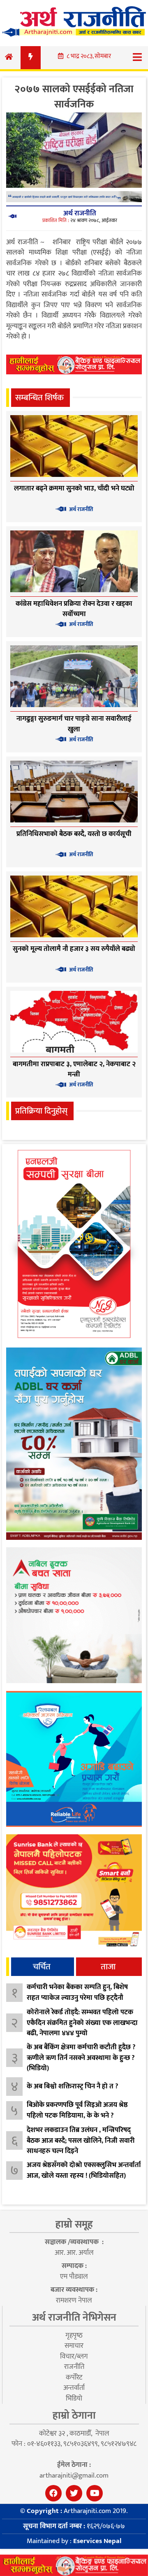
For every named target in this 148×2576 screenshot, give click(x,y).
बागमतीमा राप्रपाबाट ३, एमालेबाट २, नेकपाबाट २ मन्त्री (74, 1070)
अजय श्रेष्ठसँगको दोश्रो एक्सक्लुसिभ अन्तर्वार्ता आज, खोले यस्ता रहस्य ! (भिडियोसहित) (84, 2170)
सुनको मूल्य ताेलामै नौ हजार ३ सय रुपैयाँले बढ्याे (74, 949)
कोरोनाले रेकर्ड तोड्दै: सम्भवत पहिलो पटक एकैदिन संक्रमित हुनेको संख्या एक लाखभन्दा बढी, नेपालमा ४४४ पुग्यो (82, 2023)
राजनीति (74, 2367)
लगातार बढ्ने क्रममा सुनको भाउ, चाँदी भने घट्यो (74, 488)
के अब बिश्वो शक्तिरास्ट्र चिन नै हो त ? (73, 2086)
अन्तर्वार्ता (74, 2388)
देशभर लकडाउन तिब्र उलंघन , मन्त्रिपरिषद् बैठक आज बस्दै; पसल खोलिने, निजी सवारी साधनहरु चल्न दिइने (81, 2140)
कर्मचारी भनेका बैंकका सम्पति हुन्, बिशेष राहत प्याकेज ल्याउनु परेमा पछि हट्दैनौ (77, 1992)
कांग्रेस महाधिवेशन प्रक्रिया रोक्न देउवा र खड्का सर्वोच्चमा (74, 609)
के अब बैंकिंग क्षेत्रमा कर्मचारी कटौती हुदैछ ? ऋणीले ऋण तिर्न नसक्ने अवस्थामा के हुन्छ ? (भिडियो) (81, 2058)
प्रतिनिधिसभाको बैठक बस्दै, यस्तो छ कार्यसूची (74, 834)
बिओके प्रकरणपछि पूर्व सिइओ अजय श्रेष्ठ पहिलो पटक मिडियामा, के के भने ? (77, 2110)
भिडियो (74, 2399)
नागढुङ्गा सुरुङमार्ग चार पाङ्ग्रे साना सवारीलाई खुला (74, 724)
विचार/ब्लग (74, 2356)
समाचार (74, 2346)
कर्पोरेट (74, 2377)
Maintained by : (74, 2541)
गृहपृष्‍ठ (74, 2335)
